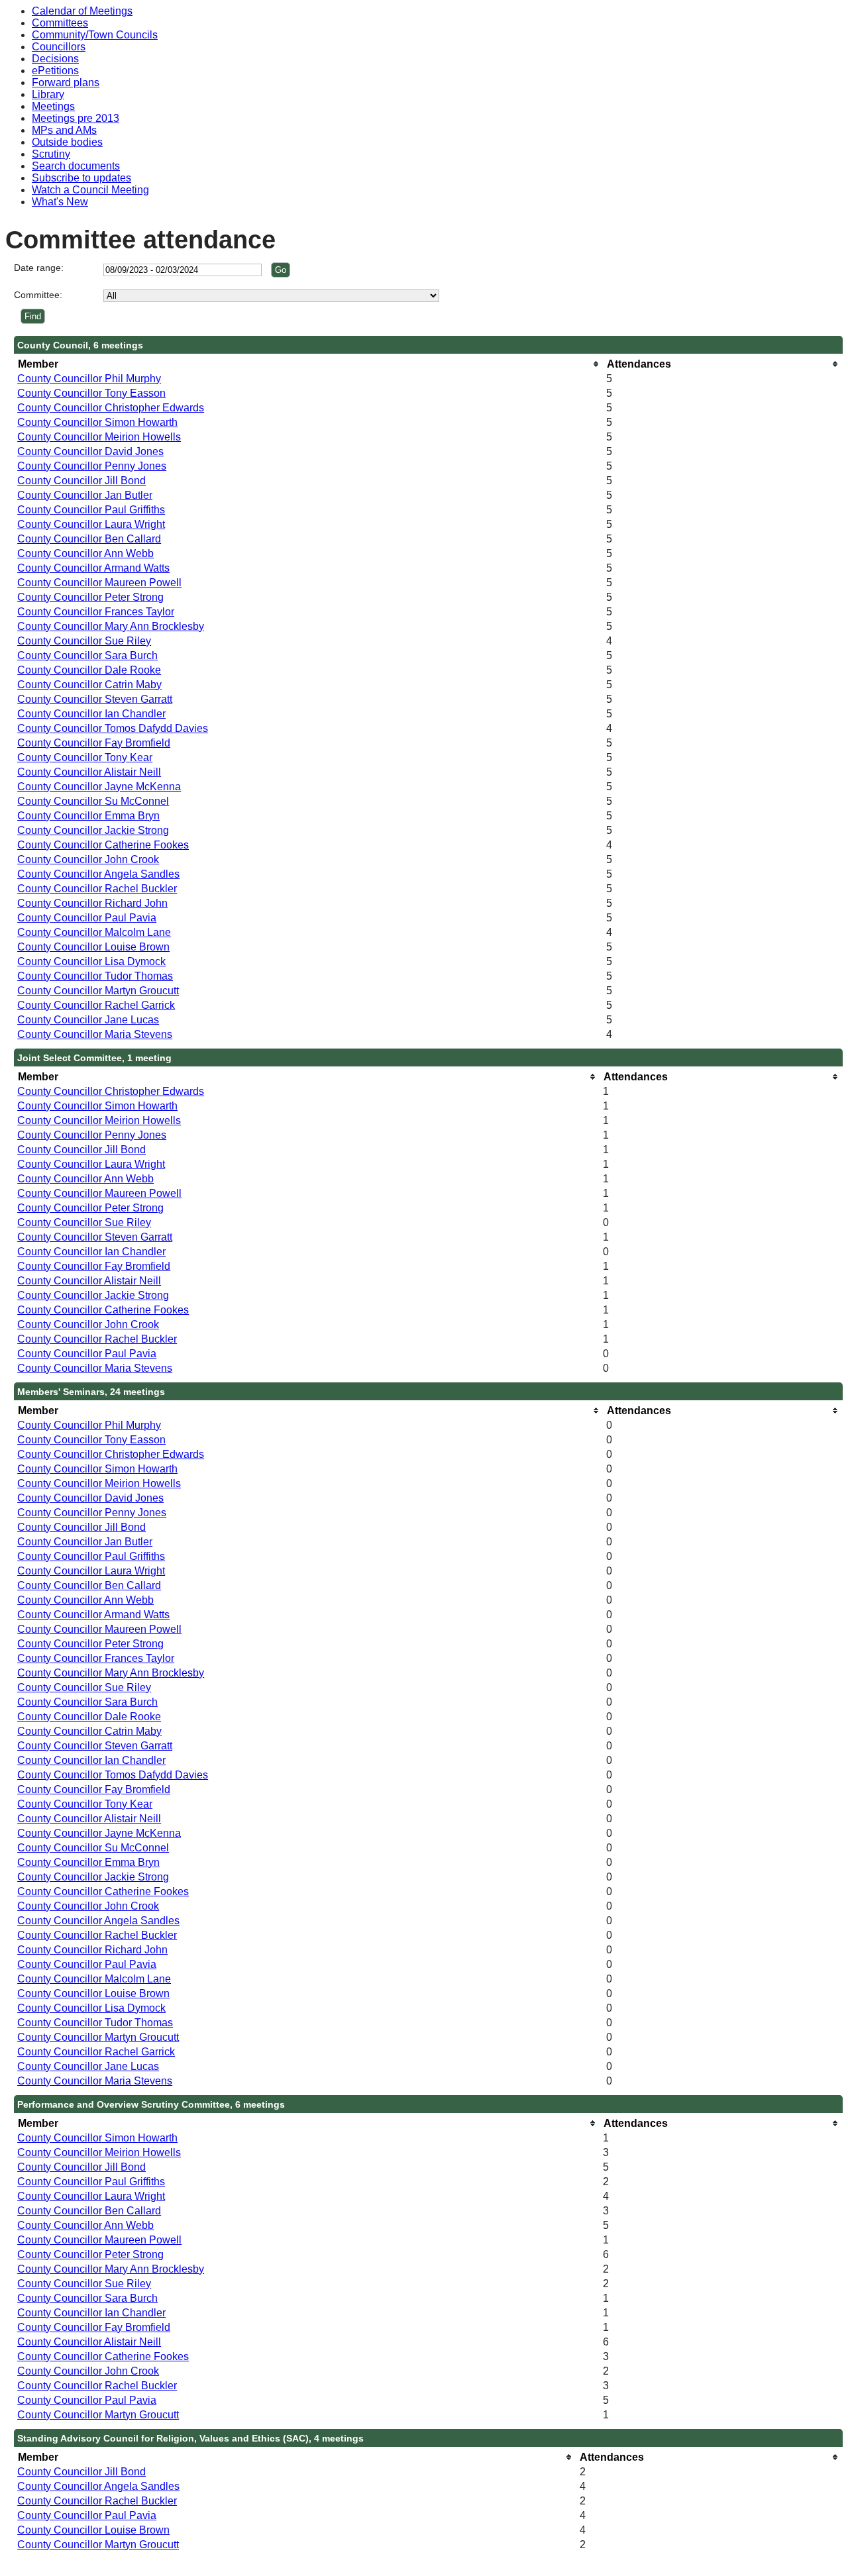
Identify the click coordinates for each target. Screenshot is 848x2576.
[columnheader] (308, 364)
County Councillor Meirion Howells (99, 437)
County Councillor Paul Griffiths (91, 510)
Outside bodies (67, 142)
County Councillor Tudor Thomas (95, 976)
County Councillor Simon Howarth (97, 422)
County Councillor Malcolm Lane (94, 932)
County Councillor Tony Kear (85, 757)
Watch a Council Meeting (90, 190)
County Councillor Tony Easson (91, 393)
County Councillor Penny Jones (92, 466)
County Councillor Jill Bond (81, 481)
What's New (60, 202)
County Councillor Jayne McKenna (99, 787)
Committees (60, 23)
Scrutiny (51, 154)
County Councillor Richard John (92, 903)
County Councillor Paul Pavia (87, 918)
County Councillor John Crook (88, 859)
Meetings (53, 106)
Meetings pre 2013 (76, 118)
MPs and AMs (64, 130)
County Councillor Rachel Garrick (96, 1005)
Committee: (38, 295)
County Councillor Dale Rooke (89, 670)
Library (48, 94)
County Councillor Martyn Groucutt (98, 991)
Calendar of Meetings (82, 11)
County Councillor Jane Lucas (88, 1020)
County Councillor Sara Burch (87, 655)
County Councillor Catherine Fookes (103, 845)
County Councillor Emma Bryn (88, 816)
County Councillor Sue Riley (84, 641)
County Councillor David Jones (90, 451)
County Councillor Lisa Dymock (91, 961)
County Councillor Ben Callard (89, 539)
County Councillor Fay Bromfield (94, 743)
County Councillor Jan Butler (85, 495)
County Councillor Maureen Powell (99, 583)
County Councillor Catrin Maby (89, 685)
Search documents (76, 166)
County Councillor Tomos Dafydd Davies (113, 728)
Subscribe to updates (81, 178)
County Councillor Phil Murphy (89, 379)
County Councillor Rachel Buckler (97, 889)
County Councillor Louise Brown (93, 947)
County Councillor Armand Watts (93, 568)
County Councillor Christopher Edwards (111, 408)
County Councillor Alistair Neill (89, 772)
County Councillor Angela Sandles (98, 874)
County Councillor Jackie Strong (93, 830)
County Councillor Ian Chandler (91, 714)
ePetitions (55, 71)
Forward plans (66, 82)
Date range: (39, 268)
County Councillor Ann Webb (85, 553)
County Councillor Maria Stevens (95, 1034)
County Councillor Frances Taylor (96, 612)
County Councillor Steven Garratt (95, 699)
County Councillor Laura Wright (91, 524)
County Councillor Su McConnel (93, 801)
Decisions (55, 59)
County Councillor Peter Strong (90, 597)
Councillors (59, 47)
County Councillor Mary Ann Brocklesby (111, 626)
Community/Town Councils (95, 35)
